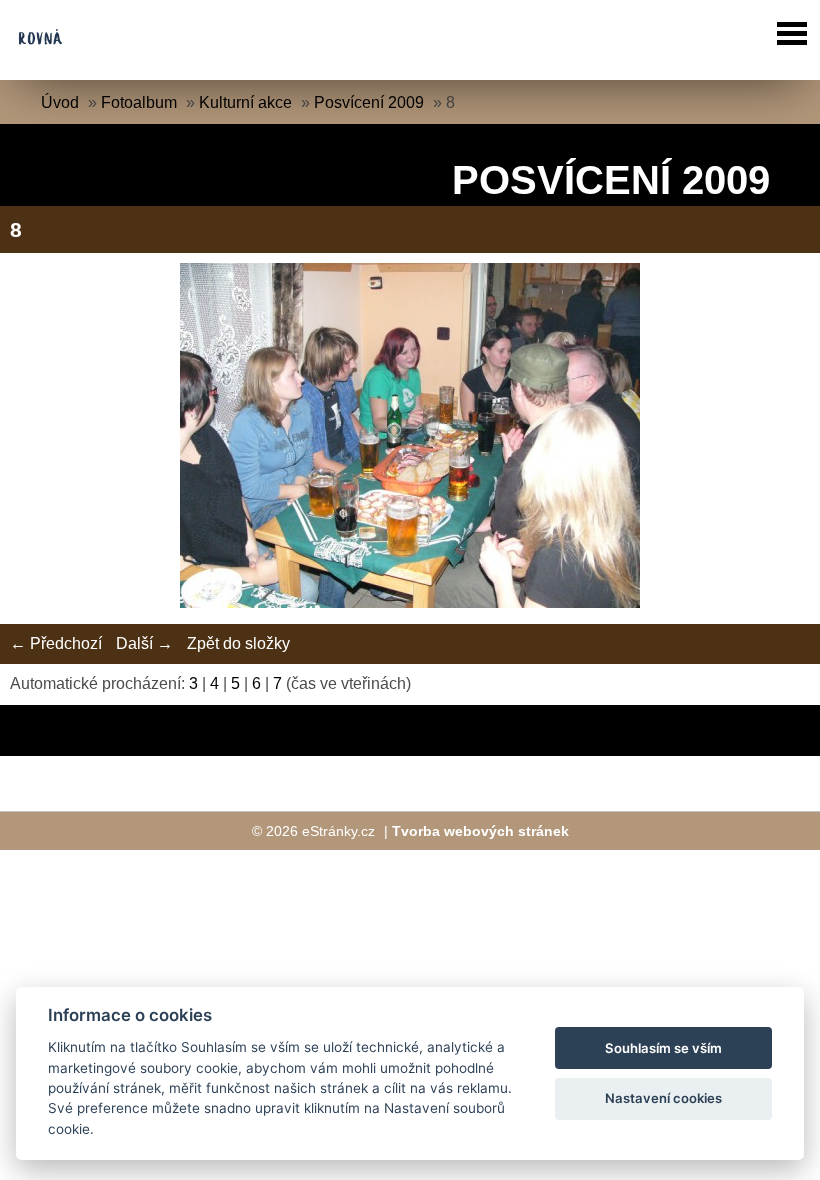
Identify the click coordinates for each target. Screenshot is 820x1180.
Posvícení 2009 (369, 102)
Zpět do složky (238, 643)
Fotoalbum (139, 102)
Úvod (60, 102)
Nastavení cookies (663, 1098)
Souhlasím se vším (663, 1048)
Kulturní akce (245, 102)
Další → (144, 643)
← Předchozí (56, 643)
